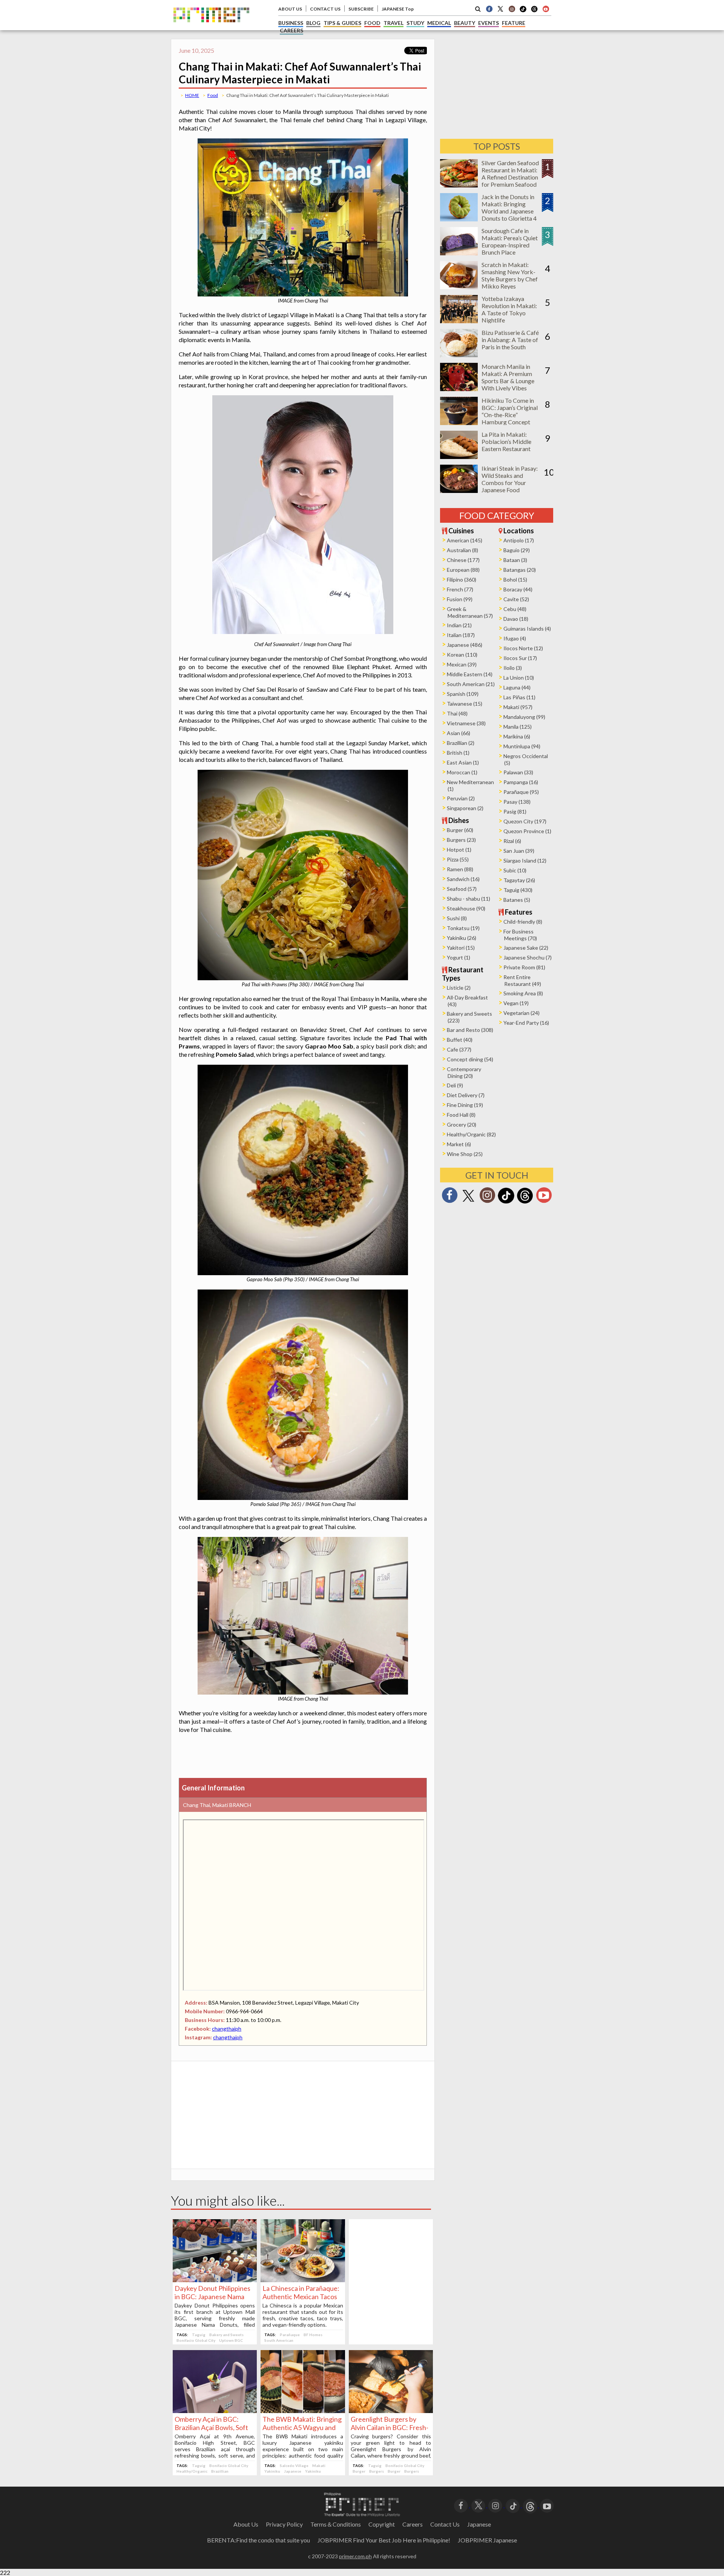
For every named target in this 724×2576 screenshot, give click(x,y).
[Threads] (525, 1203)
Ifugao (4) (515, 638)
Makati (319, 2465)
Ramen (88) (460, 869)
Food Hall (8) (461, 1115)
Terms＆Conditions (336, 2524)
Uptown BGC (231, 2340)
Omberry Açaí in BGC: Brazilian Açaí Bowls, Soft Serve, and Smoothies (211, 2427)
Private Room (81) (524, 967)
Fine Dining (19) (465, 1105)
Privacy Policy (284, 2524)
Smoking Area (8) (523, 993)
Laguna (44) (517, 687)
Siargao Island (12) (525, 860)
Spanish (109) (463, 694)
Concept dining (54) (470, 1059)
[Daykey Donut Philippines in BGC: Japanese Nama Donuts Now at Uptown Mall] (215, 2280)
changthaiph (227, 2029)
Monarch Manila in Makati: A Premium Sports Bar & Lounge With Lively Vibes (508, 377)
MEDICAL (439, 23)
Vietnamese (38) (466, 723)
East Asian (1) (463, 762)
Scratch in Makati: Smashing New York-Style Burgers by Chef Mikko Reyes (510, 275)
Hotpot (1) (459, 850)
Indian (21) (459, 625)
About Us (246, 2524)
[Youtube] (546, 9)
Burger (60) (460, 830)
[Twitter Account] (500, 9)
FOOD (372, 23)
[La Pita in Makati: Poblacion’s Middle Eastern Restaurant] (459, 457)
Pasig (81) (515, 811)
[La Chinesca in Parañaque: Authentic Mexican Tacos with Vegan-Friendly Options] (303, 2280)
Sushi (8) (457, 918)
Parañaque (290, 2335)
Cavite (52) (516, 599)
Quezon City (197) (525, 821)
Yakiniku (272, 2471)
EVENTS (489, 23)
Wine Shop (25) (465, 1154)
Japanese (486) (465, 645)
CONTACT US (325, 9)
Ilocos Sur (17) (520, 658)
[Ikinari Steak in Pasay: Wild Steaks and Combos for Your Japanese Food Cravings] (459, 490)
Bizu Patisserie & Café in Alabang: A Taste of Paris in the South (510, 340)
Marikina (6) (517, 736)
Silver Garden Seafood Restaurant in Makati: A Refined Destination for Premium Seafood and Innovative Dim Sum (510, 181)
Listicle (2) (459, 988)
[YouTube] (547, 2505)
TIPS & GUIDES (342, 23)
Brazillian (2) (461, 743)
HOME (192, 95)
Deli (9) (455, 1085)
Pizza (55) (458, 859)
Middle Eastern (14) (470, 674)
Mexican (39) (462, 664)
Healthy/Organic (192, 2471)
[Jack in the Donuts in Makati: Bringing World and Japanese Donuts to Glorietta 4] (459, 219)
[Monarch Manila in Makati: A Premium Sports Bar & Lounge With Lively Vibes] (459, 389)
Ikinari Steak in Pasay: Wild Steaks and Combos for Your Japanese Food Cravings (510, 483)
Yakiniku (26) (462, 938)
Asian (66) (459, 733)
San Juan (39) (519, 851)
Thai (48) (457, 713)
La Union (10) (519, 678)
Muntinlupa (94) (522, 746)
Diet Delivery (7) (466, 1095)
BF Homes (313, 2335)
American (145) (465, 540)
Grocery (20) (462, 1125)
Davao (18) (516, 619)
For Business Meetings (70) (520, 935)
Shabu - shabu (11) (469, 899)
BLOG (313, 23)
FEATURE (514, 23)
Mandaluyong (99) (524, 717)
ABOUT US (290, 9)
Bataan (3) (515, 560)
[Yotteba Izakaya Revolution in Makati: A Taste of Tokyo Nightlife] (459, 321)
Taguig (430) (518, 890)
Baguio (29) (517, 550)
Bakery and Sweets (226, 2335)
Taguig (199, 2335)
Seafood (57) (462, 889)
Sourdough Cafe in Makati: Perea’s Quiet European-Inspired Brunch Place (510, 241)
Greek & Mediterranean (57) (470, 612)
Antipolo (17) (519, 540)
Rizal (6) (512, 841)
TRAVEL (393, 23)
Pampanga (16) (521, 782)
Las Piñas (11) (519, 697)
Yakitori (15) (461, 948)
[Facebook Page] (489, 9)
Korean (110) (462, 655)
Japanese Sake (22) (526, 948)
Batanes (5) (517, 900)
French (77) (460, 589)
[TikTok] (523, 11)
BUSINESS (291, 23)
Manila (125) (518, 727)
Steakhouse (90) (466, 908)
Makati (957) (518, 707)
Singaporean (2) (465, 808)
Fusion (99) (460, 599)
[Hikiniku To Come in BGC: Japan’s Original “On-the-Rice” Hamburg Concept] (459, 423)
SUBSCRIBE (361, 9)
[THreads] (534, 11)
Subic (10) (515, 870)
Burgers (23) (461, 840)
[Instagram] (512, 9)
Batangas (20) (520, 570)
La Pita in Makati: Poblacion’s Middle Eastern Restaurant (506, 441)
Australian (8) (462, 550)
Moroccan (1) (462, 772)
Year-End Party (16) (526, 1023)
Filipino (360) (462, 580)
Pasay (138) (517, 802)
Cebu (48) (515, 609)
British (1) (458, 753)
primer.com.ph (355, 2556)
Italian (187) (461, 635)
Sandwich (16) (463, 879)
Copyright (382, 2524)
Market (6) (459, 1144)
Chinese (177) (463, 560)
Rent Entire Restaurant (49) (522, 980)
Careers (413, 2524)
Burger (359, 2471)
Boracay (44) (518, 589)
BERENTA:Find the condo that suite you (258, 2540)
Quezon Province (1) (527, 831)
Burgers (377, 2471)
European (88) (463, 570)
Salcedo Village (294, 2465)
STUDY (415, 23)
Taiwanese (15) (465, 704)
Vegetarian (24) (522, 1013)
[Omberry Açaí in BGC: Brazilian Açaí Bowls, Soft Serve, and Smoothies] (215, 2411)
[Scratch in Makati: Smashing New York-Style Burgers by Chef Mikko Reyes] (459, 287)
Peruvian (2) (461, 798)
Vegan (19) (516, 1003)
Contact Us (445, 2524)
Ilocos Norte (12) (523, 648)
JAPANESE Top (398, 9)
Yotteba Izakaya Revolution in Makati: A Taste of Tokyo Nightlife (509, 309)
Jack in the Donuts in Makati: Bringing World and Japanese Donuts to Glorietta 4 (509, 207)
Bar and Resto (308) (470, 1030)
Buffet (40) (460, 1040)
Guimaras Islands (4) (527, 629)
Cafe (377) (459, 1049)
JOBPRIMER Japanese (487, 2540)
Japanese (293, 2471)
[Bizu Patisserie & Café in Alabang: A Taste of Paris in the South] (459, 355)
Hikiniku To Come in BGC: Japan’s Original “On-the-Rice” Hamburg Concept (510, 411)
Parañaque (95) (521, 792)
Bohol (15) (515, 580)
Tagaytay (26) (519, 880)
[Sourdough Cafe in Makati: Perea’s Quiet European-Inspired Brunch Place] (459, 253)
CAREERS (291, 30)
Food (213, 95)
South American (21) (471, 684)
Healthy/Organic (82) (471, 1134)
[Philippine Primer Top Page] (211, 28)
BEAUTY (465, 23)
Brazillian (220, 2471)
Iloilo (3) (513, 668)
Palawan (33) (518, 772)
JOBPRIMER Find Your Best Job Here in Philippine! (384, 2540)
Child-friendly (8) (523, 922)
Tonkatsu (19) (463, 928)
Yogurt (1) (459, 957)
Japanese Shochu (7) (528, 957)
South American (279, 2340)
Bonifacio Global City (196, 2340)
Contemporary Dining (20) (464, 1072)
